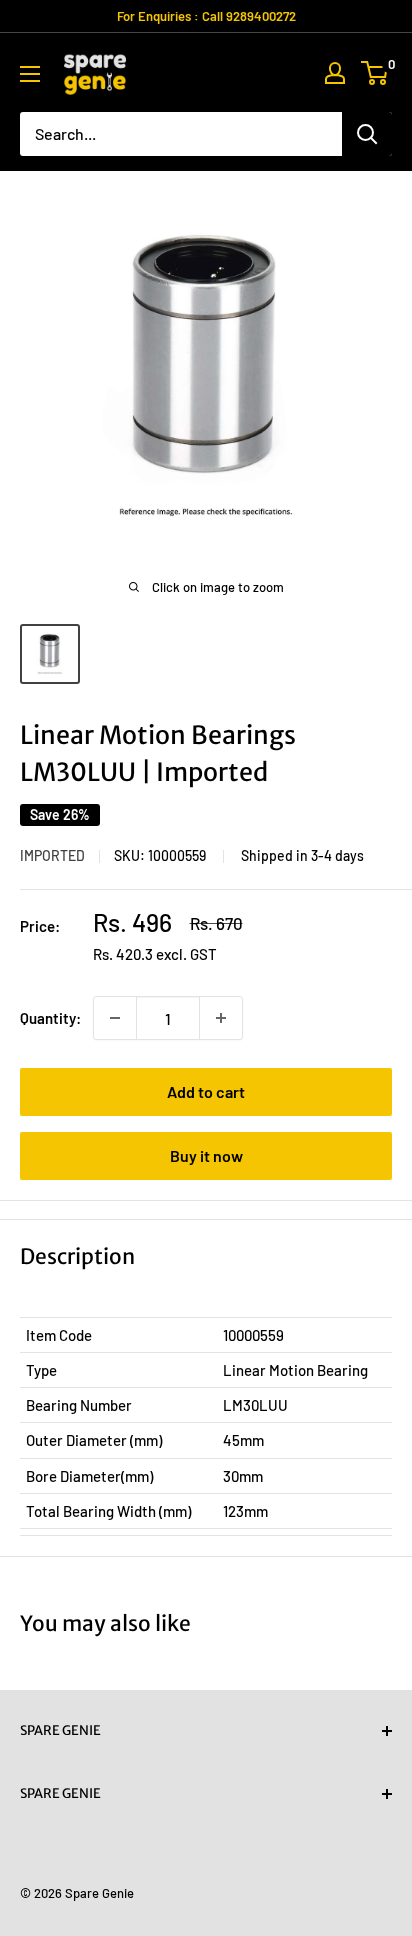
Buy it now (206, 1155)
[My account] (335, 73)
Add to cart (206, 1091)
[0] (375, 73)
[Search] (367, 134)
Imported (52, 855)
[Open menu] (30, 74)
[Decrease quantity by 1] (115, 1018)
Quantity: (50, 1018)
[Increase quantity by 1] (221, 1018)
